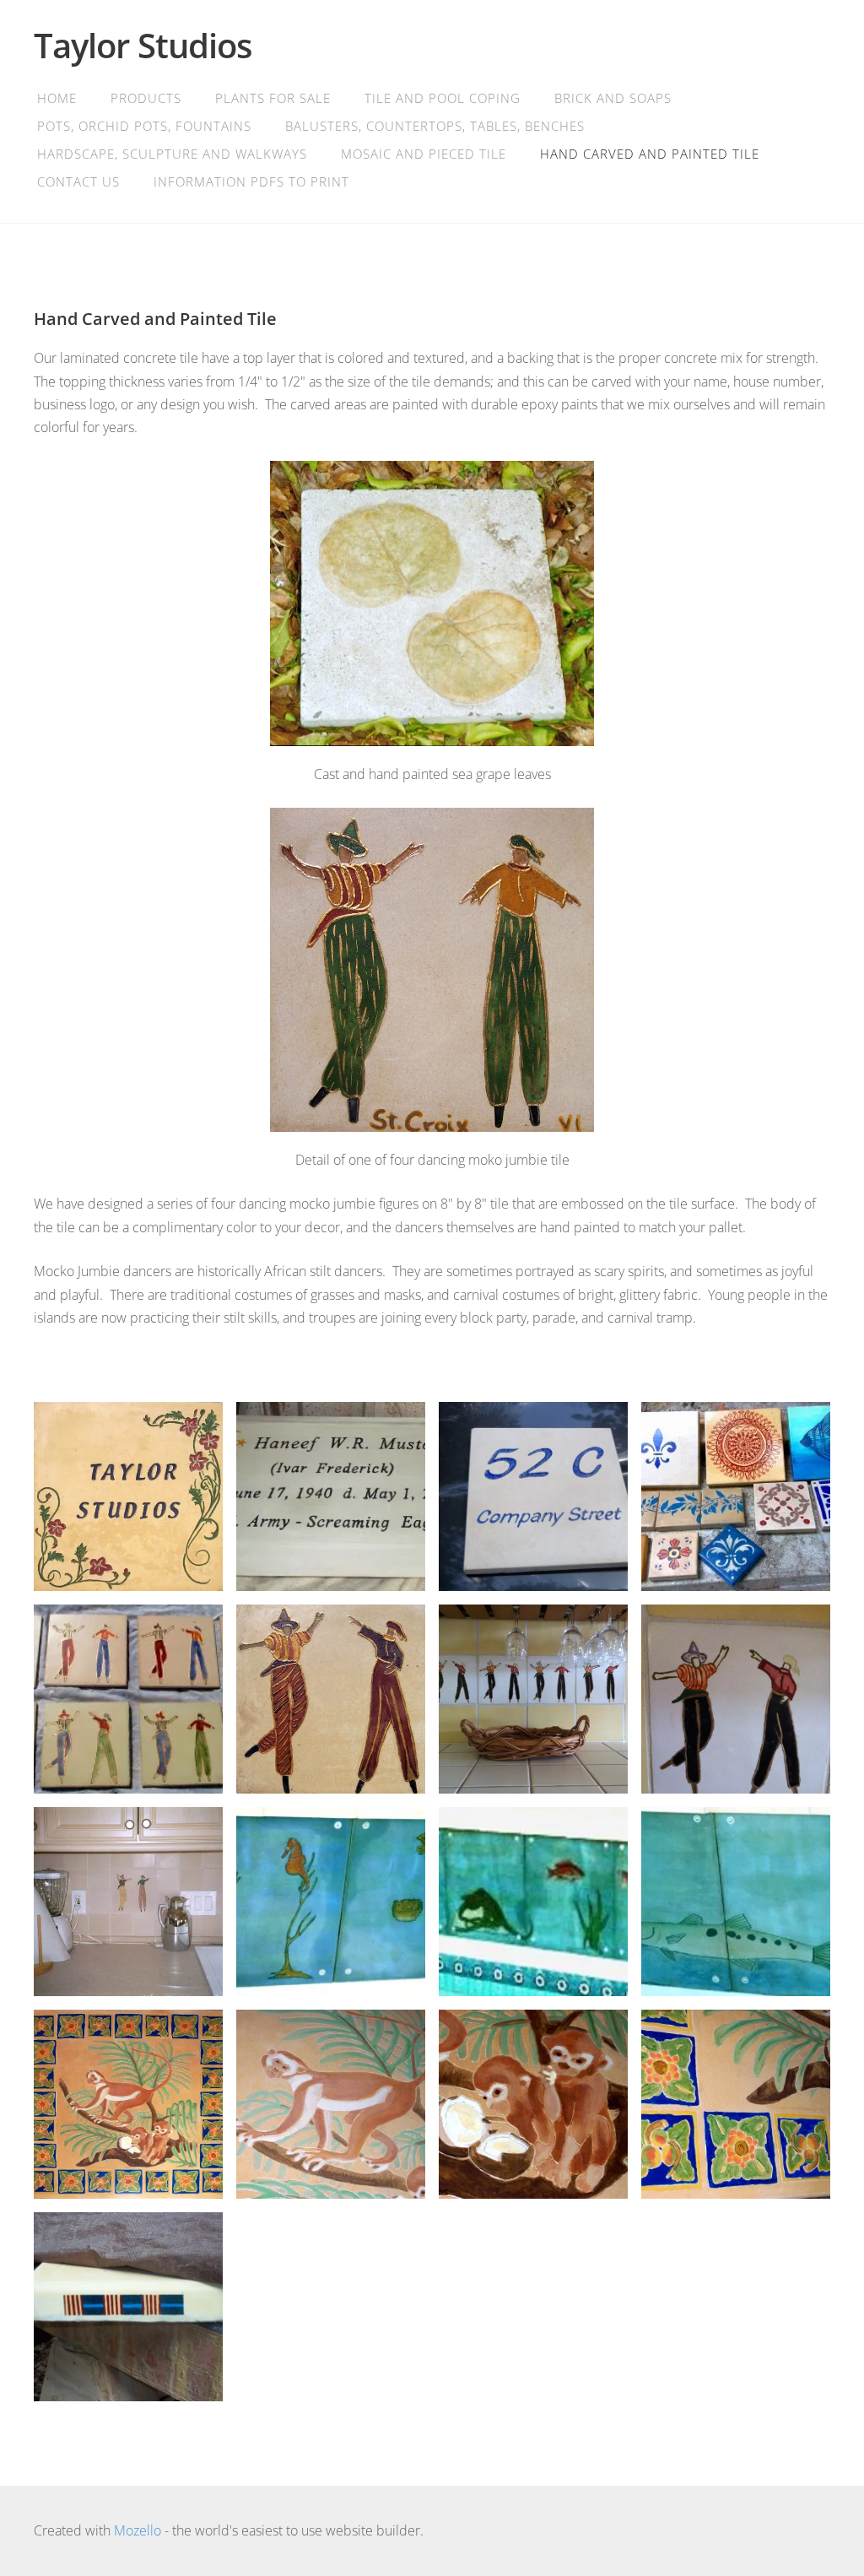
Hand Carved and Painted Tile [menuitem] (650, 154)
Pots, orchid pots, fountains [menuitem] (144, 126)
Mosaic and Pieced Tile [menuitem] (424, 154)
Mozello (138, 2530)
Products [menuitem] (146, 98)
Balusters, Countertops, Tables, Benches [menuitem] (435, 126)
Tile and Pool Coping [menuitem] (443, 98)
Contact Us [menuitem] (78, 181)
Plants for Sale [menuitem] (273, 98)
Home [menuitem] (57, 98)
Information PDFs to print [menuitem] (251, 181)
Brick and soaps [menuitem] (613, 98)
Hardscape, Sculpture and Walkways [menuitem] (172, 154)
